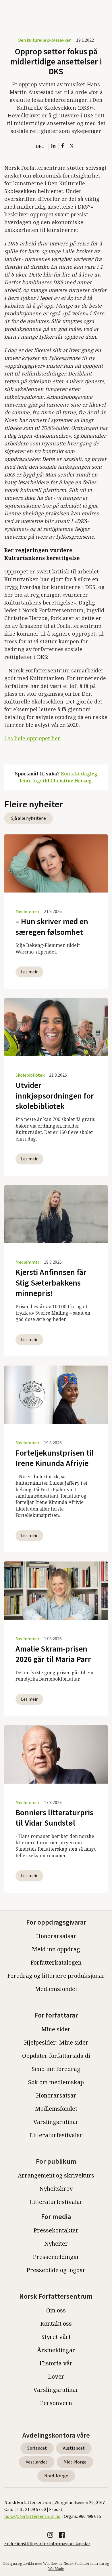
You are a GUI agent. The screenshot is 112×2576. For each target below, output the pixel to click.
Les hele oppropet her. (33, 738)
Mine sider (56, 2029)
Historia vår (56, 2363)
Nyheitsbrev (56, 2189)
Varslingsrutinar (56, 2122)
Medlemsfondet (56, 1989)
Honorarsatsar (56, 1936)
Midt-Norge (75, 2462)
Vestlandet (37, 2462)
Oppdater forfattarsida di (56, 2056)
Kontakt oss (56, 2324)
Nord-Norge (56, 2476)
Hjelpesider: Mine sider (56, 2042)
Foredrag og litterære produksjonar (56, 1976)
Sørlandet (37, 2448)
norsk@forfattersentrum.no (32, 2516)
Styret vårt (56, 2337)
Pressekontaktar (56, 2230)
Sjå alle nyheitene (29, 818)
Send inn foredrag (56, 2069)
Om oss (56, 2310)
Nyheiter (56, 2244)
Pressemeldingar (56, 2257)
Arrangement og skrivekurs (56, 2175)
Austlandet (74, 2448)
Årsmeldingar (56, 2350)
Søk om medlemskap (56, 2082)
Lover (56, 2376)
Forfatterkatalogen (56, 1962)
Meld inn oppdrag (56, 1949)
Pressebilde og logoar (56, 2270)
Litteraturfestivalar (56, 2135)
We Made (56, 2569)
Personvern (56, 2403)
